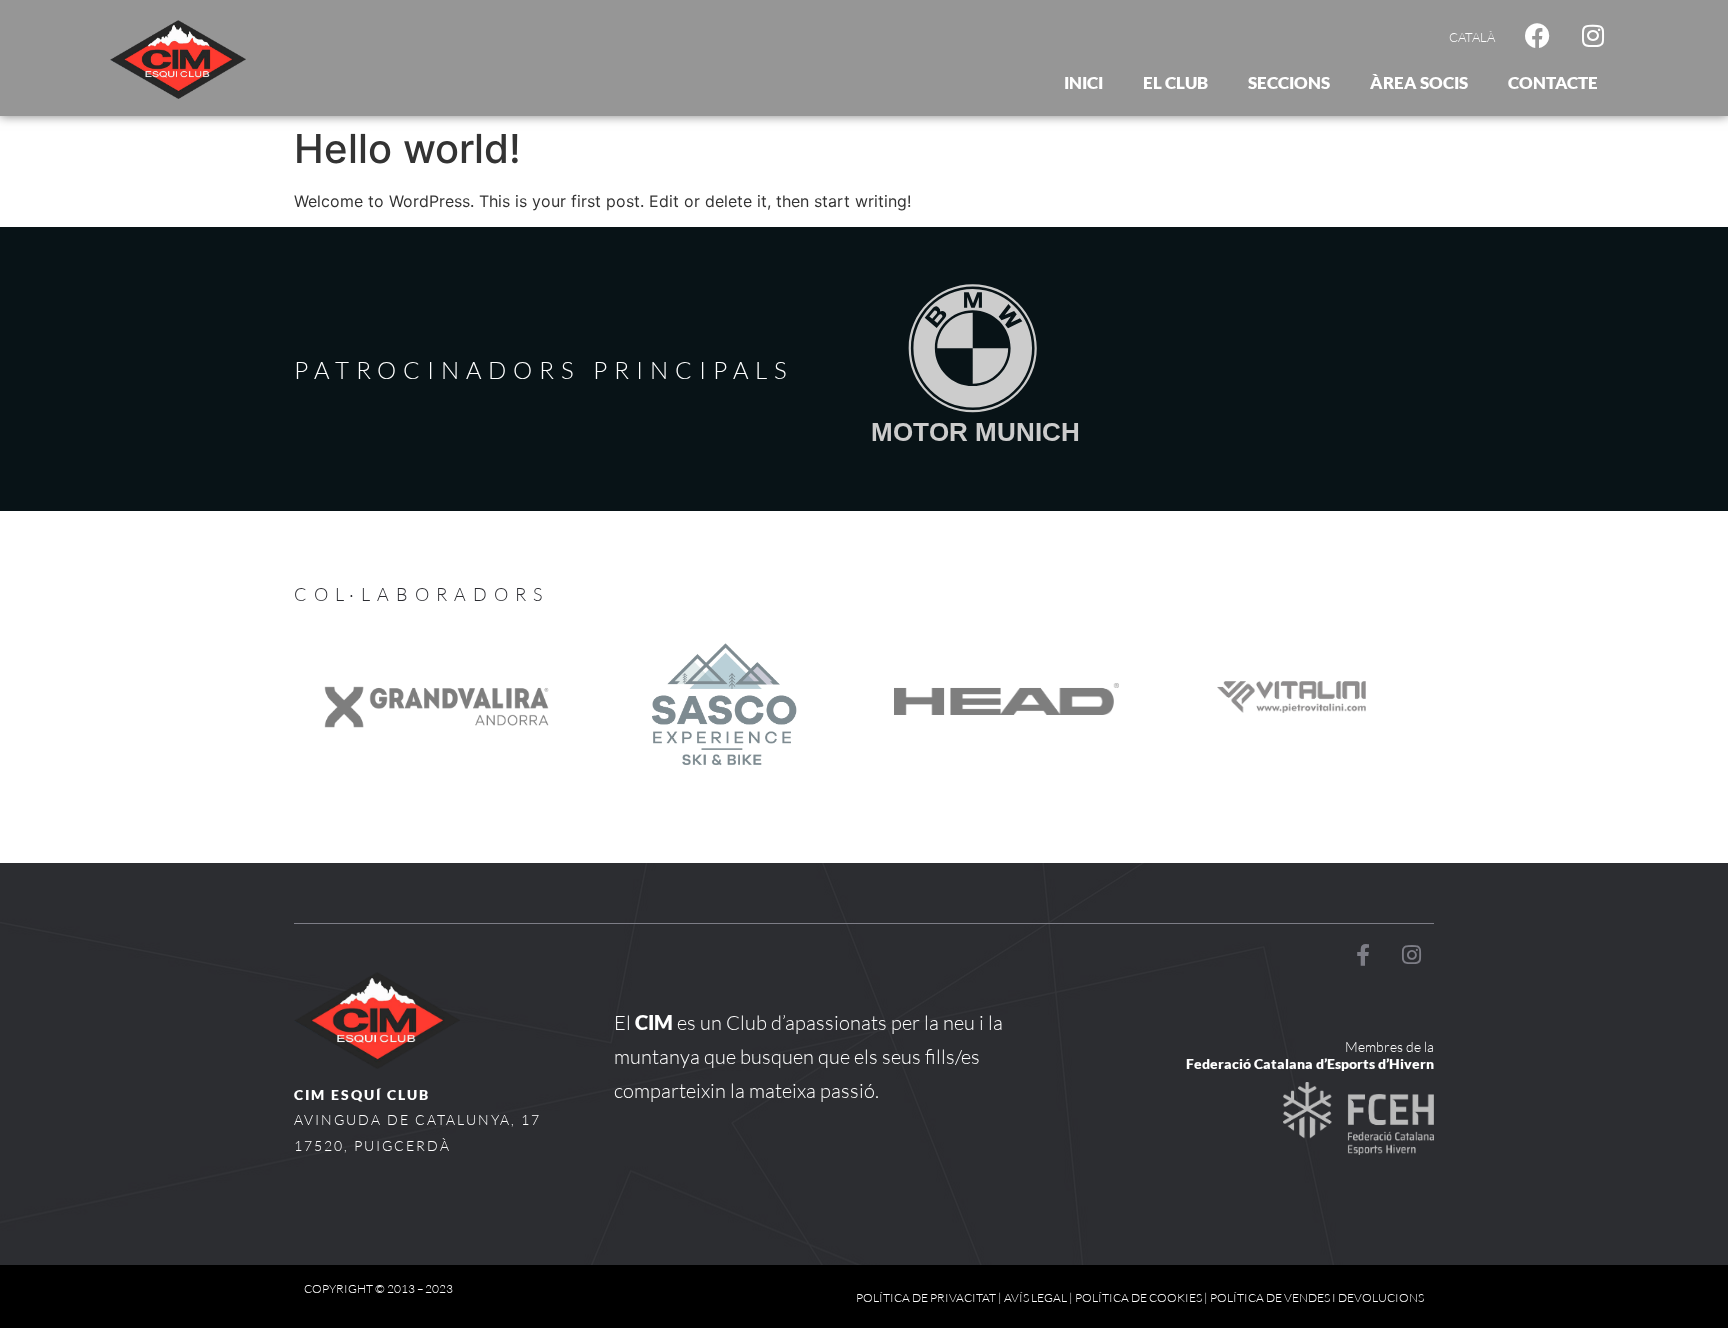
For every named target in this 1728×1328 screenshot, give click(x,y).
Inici (1083, 82)
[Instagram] (1593, 35)
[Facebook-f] (1363, 955)
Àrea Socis (1419, 82)
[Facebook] (1538, 35)
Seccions (1289, 82)
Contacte (1553, 82)
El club (1175, 82)
